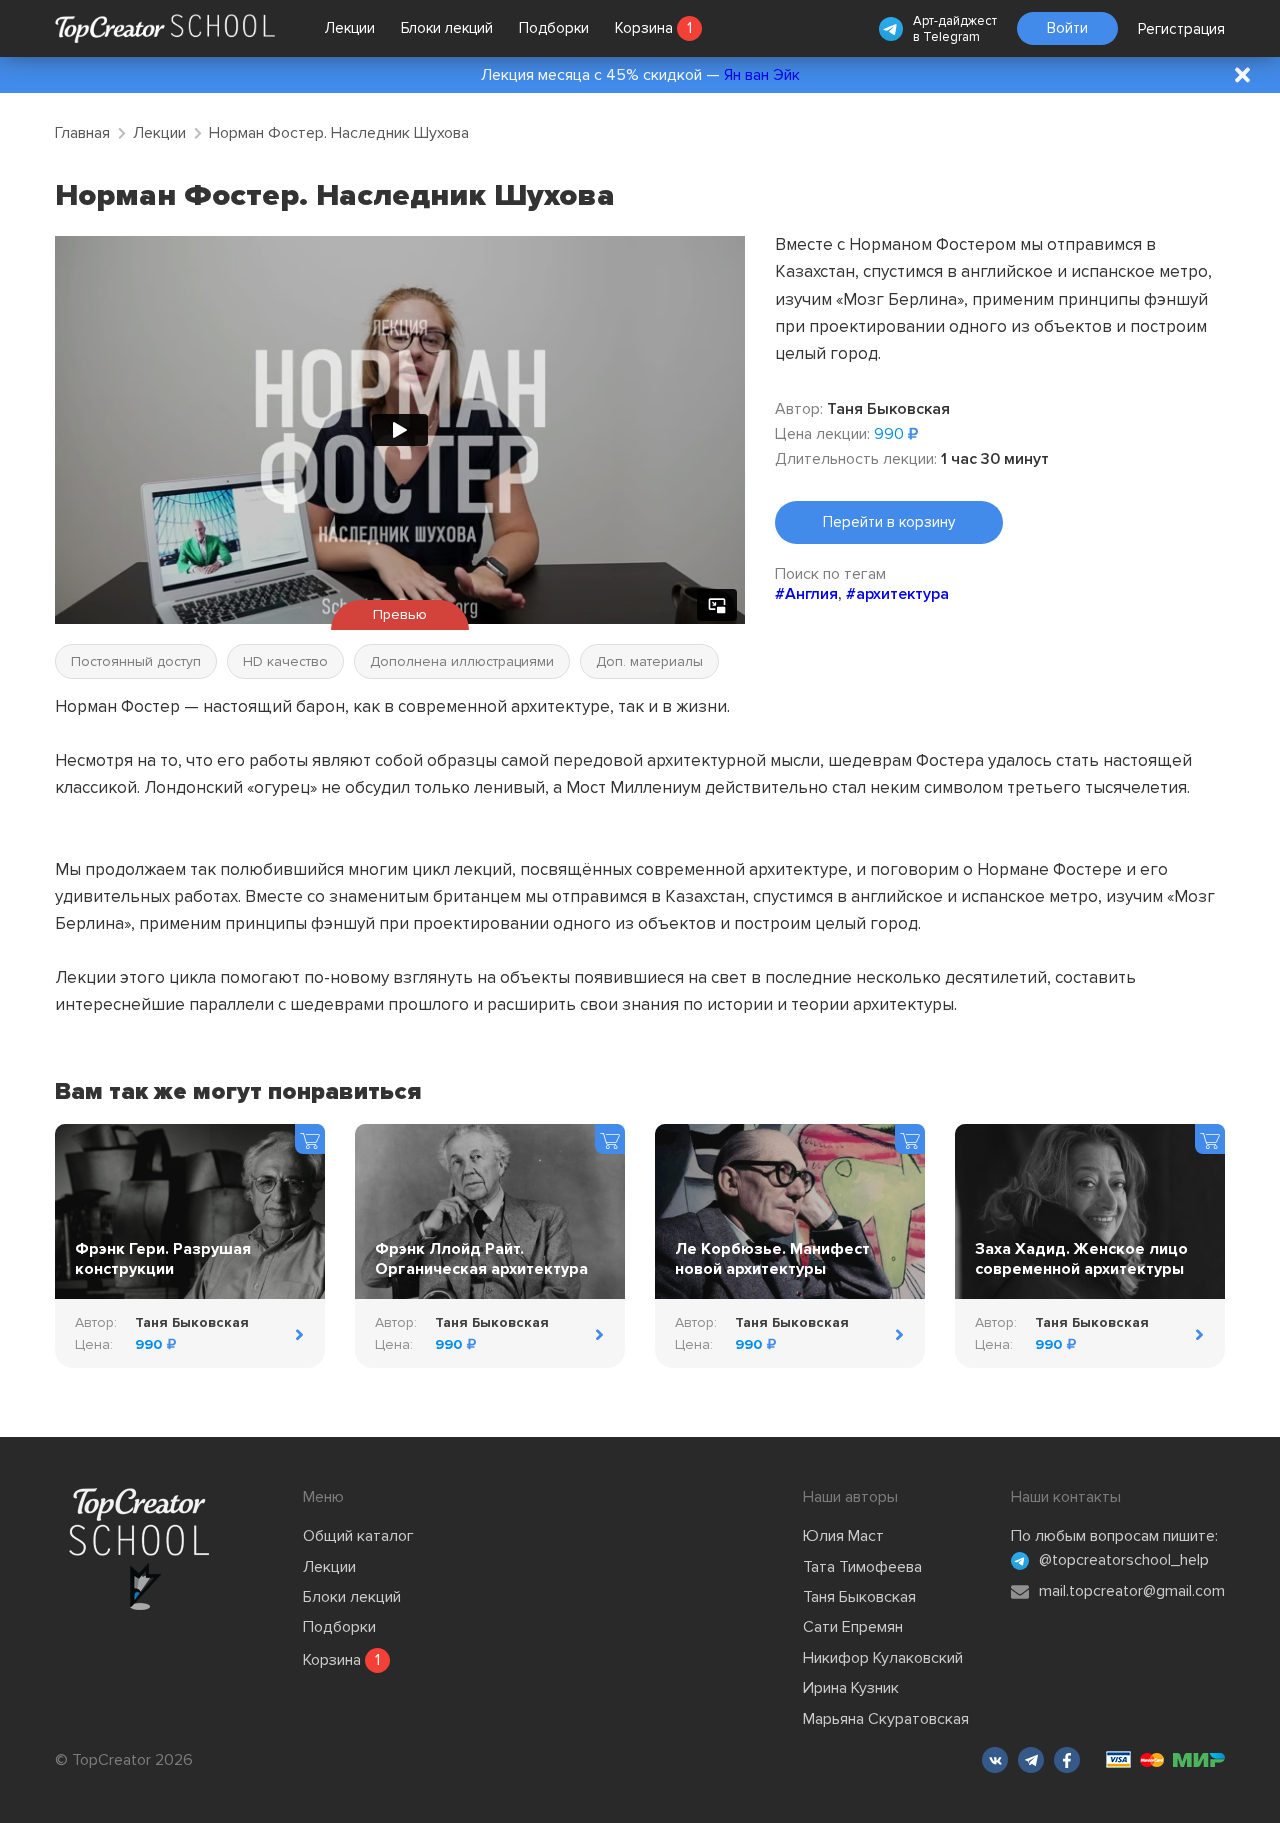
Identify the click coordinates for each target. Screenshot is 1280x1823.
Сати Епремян (853, 1627)
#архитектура (897, 594)
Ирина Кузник (851, 1688)
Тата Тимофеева (862, 1567)
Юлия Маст (843, 1536)
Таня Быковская (859, 1597)
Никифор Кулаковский (883, 1658)
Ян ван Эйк (762, 75)
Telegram (951, 37)
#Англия (806, 594)
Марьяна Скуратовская (886, 1719)
